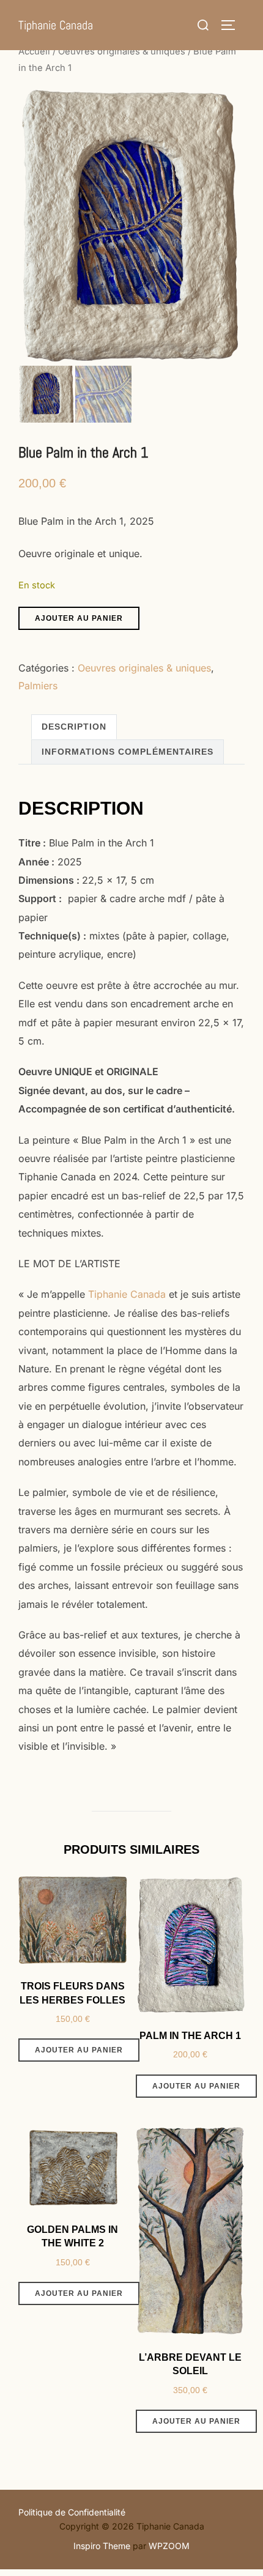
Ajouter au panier (79, 618)
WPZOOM (169, 2546)
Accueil (34, 51)
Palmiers (38, 686)
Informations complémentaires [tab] (128, 752)
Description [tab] (74, 727)
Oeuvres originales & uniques (122, 51)
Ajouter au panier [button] (79, 2050)
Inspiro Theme (102, 2546)
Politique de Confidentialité (72, 2512)
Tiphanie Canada (56, 25)
